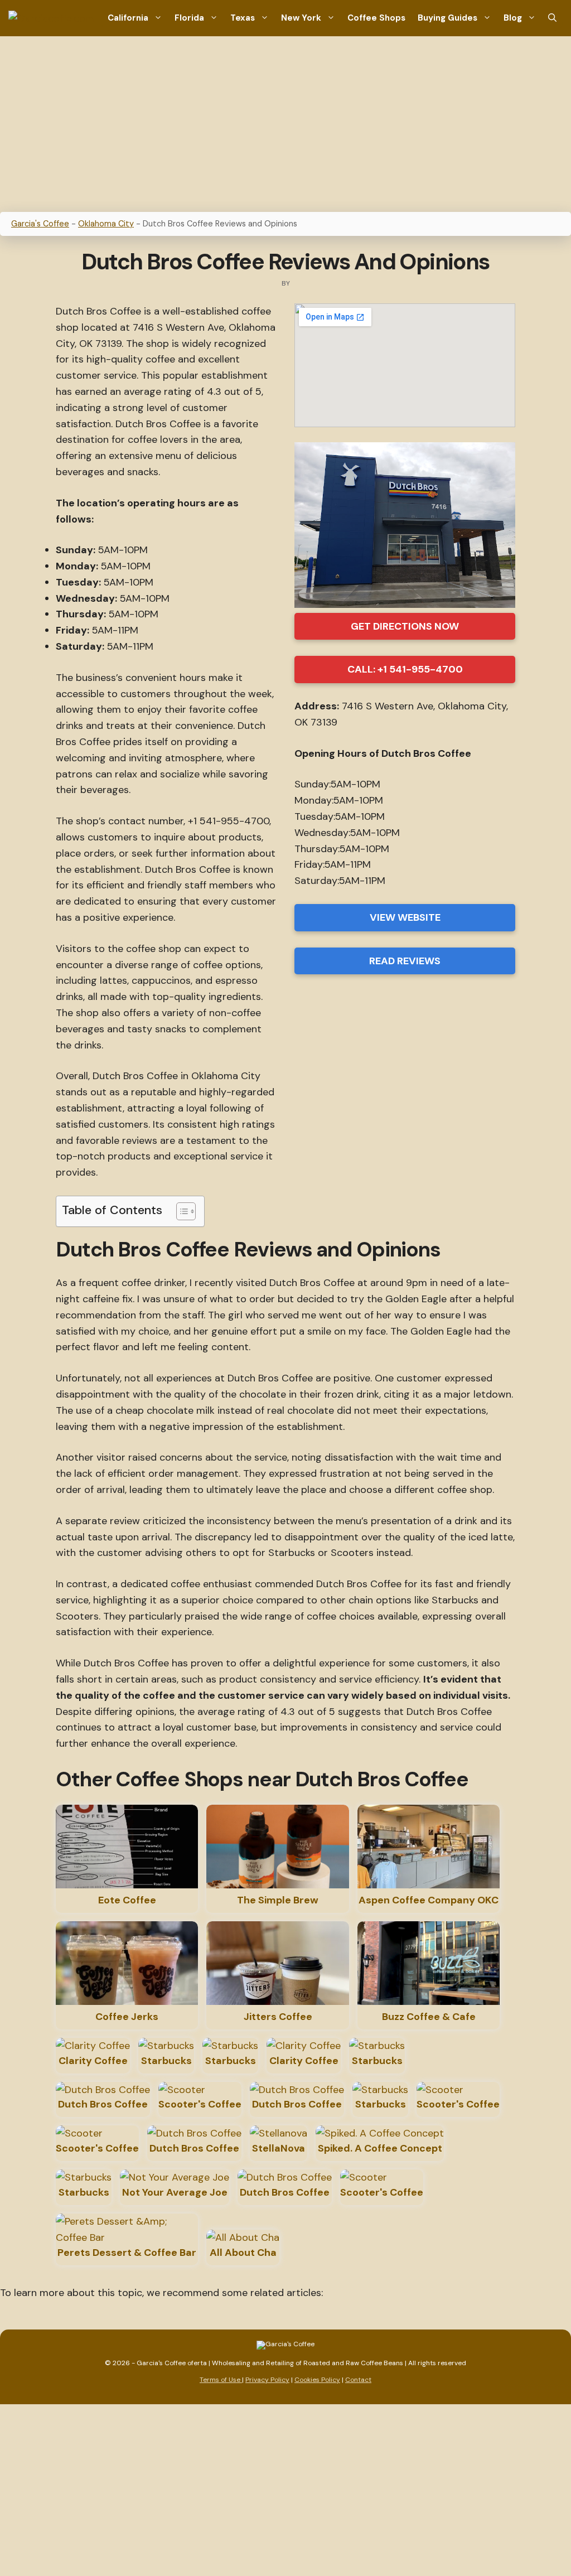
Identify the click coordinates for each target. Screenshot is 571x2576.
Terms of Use (221, 2380)
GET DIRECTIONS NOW (405, 626)
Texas (243, 18)
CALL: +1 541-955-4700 (405, 669)
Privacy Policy (267, 2380)
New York (301, 18)
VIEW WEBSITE (405, 917)
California (128, 18)
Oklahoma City (106, 224)
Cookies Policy (317, 2380)
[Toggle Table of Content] (180, 1211)
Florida (189, 18)
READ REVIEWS (405, 961)
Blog (513, 18)
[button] (552, 18)
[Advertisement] (285, 120)
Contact (358, 2380)
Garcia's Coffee (40, 224)
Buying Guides (447, 18)
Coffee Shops (376, 18)
